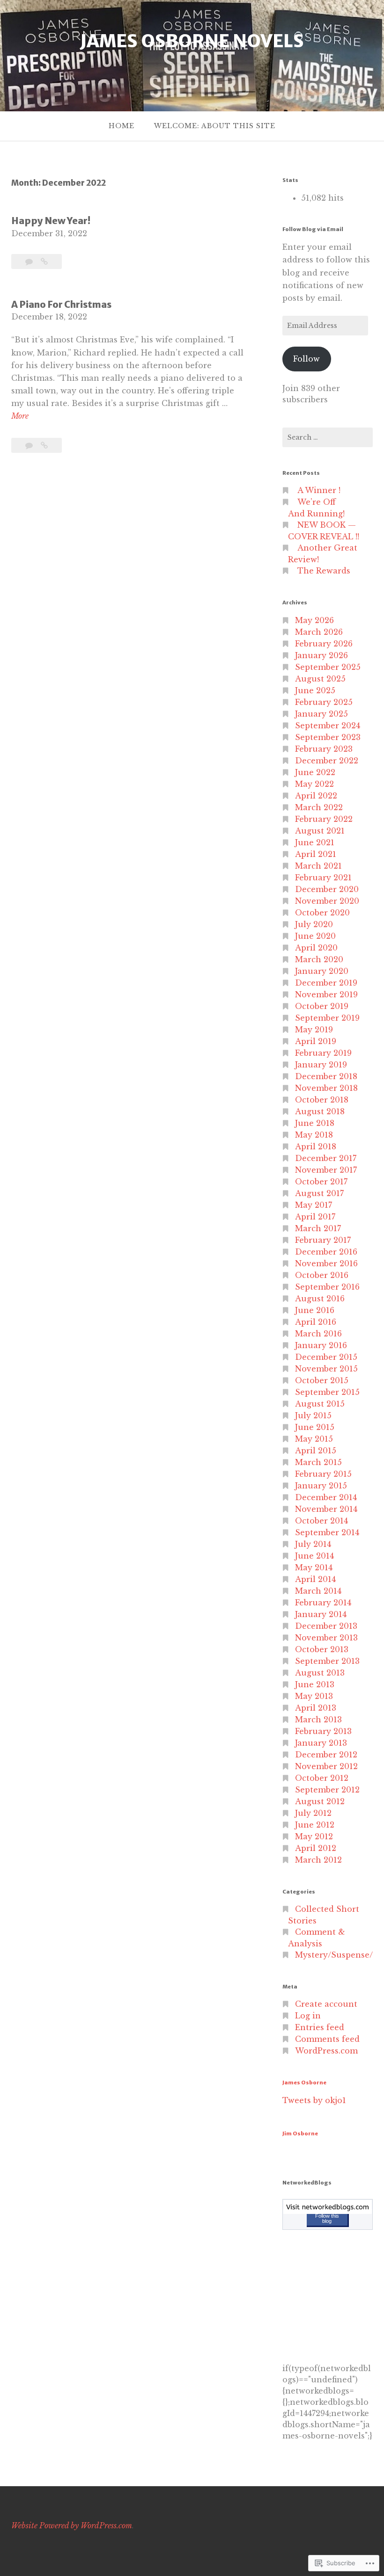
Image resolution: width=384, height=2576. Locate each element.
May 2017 (314, 1205)
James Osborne (304, 2083)
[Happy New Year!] (44, 261)
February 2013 (323, 1731)
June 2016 (315, 1310)
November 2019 (326, 994)
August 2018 (320, 1111)
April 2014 (315, 1579)
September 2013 (327, 1661)
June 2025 (315, 690)
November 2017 (326, 1170)
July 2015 (313, 1415)
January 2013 (321, 1743)
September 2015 (327, 1392)
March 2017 (318, 1228)
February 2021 (323, 878)
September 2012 (327, 1790)
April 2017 (315, 1217)
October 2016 (322, 1275)
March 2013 (318, 1720)
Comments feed (327, 2039)
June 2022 (315, 772)
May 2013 (314, 1696)
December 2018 (326, 1076)
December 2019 (326, 983)
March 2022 (319, 807)
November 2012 (326, 1766)
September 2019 (327, 1018)
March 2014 (318, 1591)
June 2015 (315, 1427)
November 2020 (327, 901)
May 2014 (314, 1567)
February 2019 (323, 1053)
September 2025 (328, 667)
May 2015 (314, 1439)
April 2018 (316, 1147)
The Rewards (324, 571)
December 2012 (326, 1755)
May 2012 (314, 1836)
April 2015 (316, 1451)
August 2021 (320, 831)
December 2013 (326, 1626)
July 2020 (314, 924)
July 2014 (313, 1544)
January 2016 (321, 1345)
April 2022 (316, 796)
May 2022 (314, 784)
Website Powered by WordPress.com (72, 2525)
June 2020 (315, 936)
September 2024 (328, 726)
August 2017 (319, 1193)
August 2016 (320, 1299)
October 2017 (321, 1182)
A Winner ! (319, 490)
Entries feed (320, 2027)
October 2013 (322, 1649)
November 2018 (326, 1088)
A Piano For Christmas (61, 305)
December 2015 (326, 1357)
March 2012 (318, 1860)
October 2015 (322, 1380)
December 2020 (327, 889)
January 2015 (321, 1486)
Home (122, 126)
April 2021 (316, 854)
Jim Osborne (300, 2133)
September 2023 (328, 737)
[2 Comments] (30, 261)
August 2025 (320, 679)
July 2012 (313, 1813)
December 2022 (327, 761)
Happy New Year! (51, 221)
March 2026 (319, 632)
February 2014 (323, 1603)
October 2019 (322, 1006)
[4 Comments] (30, 445)
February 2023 (324, 749)
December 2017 (326, 1158)
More (20, 417)
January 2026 (321, 655)
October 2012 (322, 1778)
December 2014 (326, 1497)
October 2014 (321, 1521)
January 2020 (322, 971)
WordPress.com (326, 2051)
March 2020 (319, 959)
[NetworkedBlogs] (328, 2211)
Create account (326, 2004)
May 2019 (314, 1030)
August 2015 (320, 1404)
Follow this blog (327, 2218)
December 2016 (326, 1252)
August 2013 (320, 1673)
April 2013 (316, 1708)
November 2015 (326, 1369)
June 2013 (315, 1684)
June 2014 (314, 1556)
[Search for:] (328, 437)
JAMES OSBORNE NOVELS (192, 41)
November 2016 (326, 1263)
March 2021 (318, 866)
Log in (308, 2016)
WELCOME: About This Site (215, 126)
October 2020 (322, 913)
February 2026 (324, 644)
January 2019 (321, 1065)
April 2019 (316, 1041)
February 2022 (324, 819)
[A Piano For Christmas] (44, 445)
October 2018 (322, 1100)
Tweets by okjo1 (314, 2100)
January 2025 (321, 714)
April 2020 (316, 948)
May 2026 (314, 620)
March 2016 (318, 1334)
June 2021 (315, 842)
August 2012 (320, 1801)
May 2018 (314, 1135)
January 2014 (321, 1614)
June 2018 (315, 1123)
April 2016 (316, 1322)
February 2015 (323, 1474)
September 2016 (327, 1287)
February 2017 (323, 1240)
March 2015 (318, 1462)
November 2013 (326, 1638)
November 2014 (326, 1509)
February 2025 (324, 702)
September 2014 (327, 1532)
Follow (306, 359)
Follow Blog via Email (313, 229)
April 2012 (316, 1848)
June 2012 (315, 1825)
